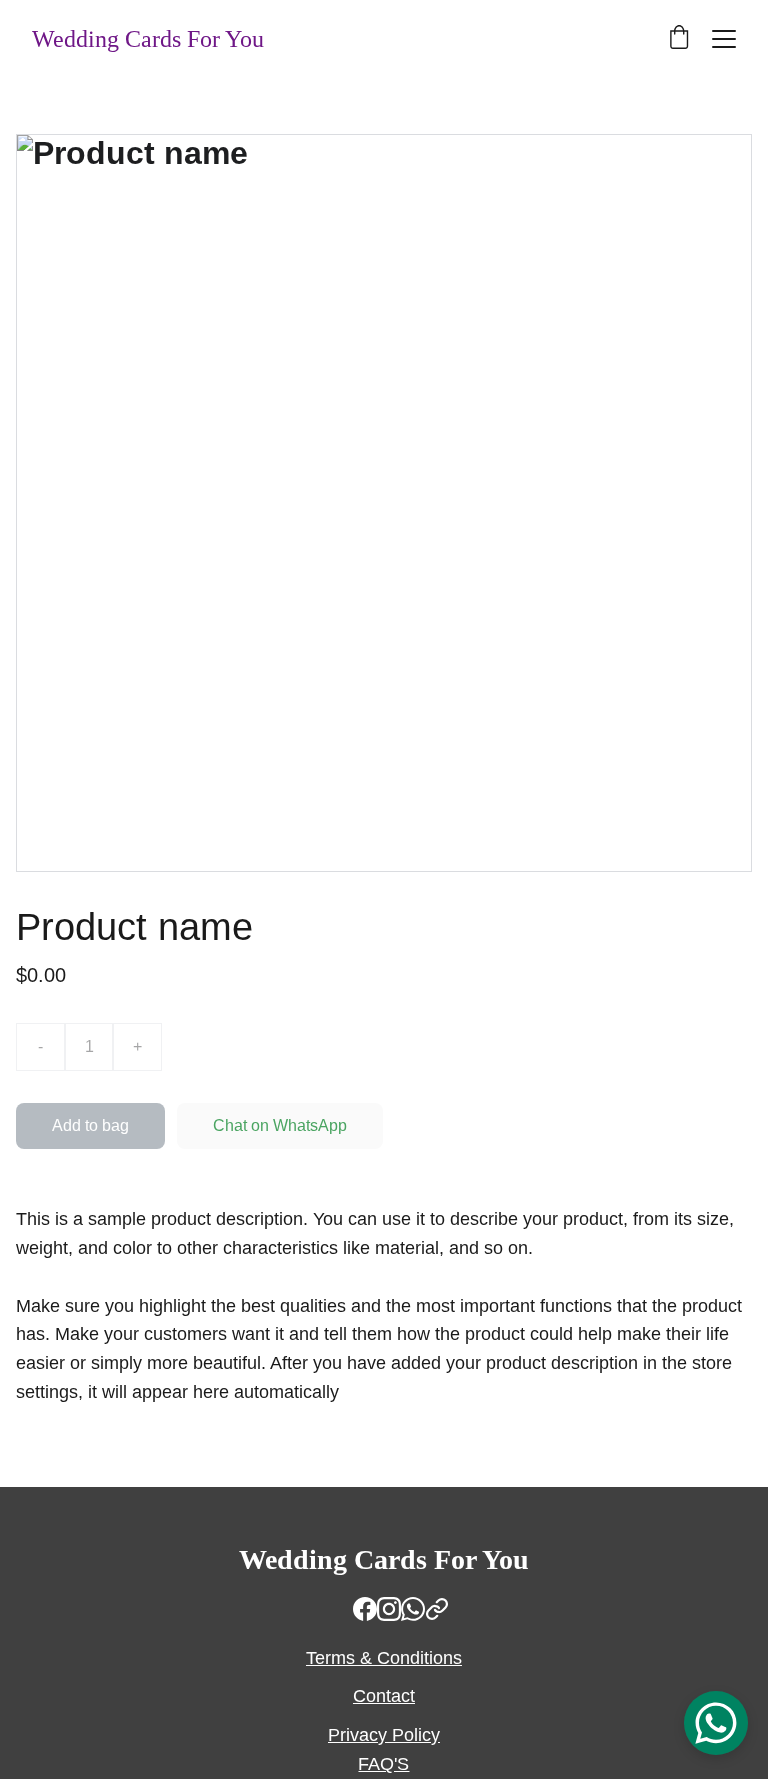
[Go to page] (437, 1609)
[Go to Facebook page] (365, 1609)
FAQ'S (383, 1764)
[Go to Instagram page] (389, 1609)
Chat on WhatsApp (280, 1125)
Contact (384, 1696)
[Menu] (724, 39)
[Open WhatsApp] (716, 1723)
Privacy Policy (384, 1735)
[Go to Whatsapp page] (413, 1609)
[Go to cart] (679, 39)
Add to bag (90, 1125)
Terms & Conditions (384, 1658)
